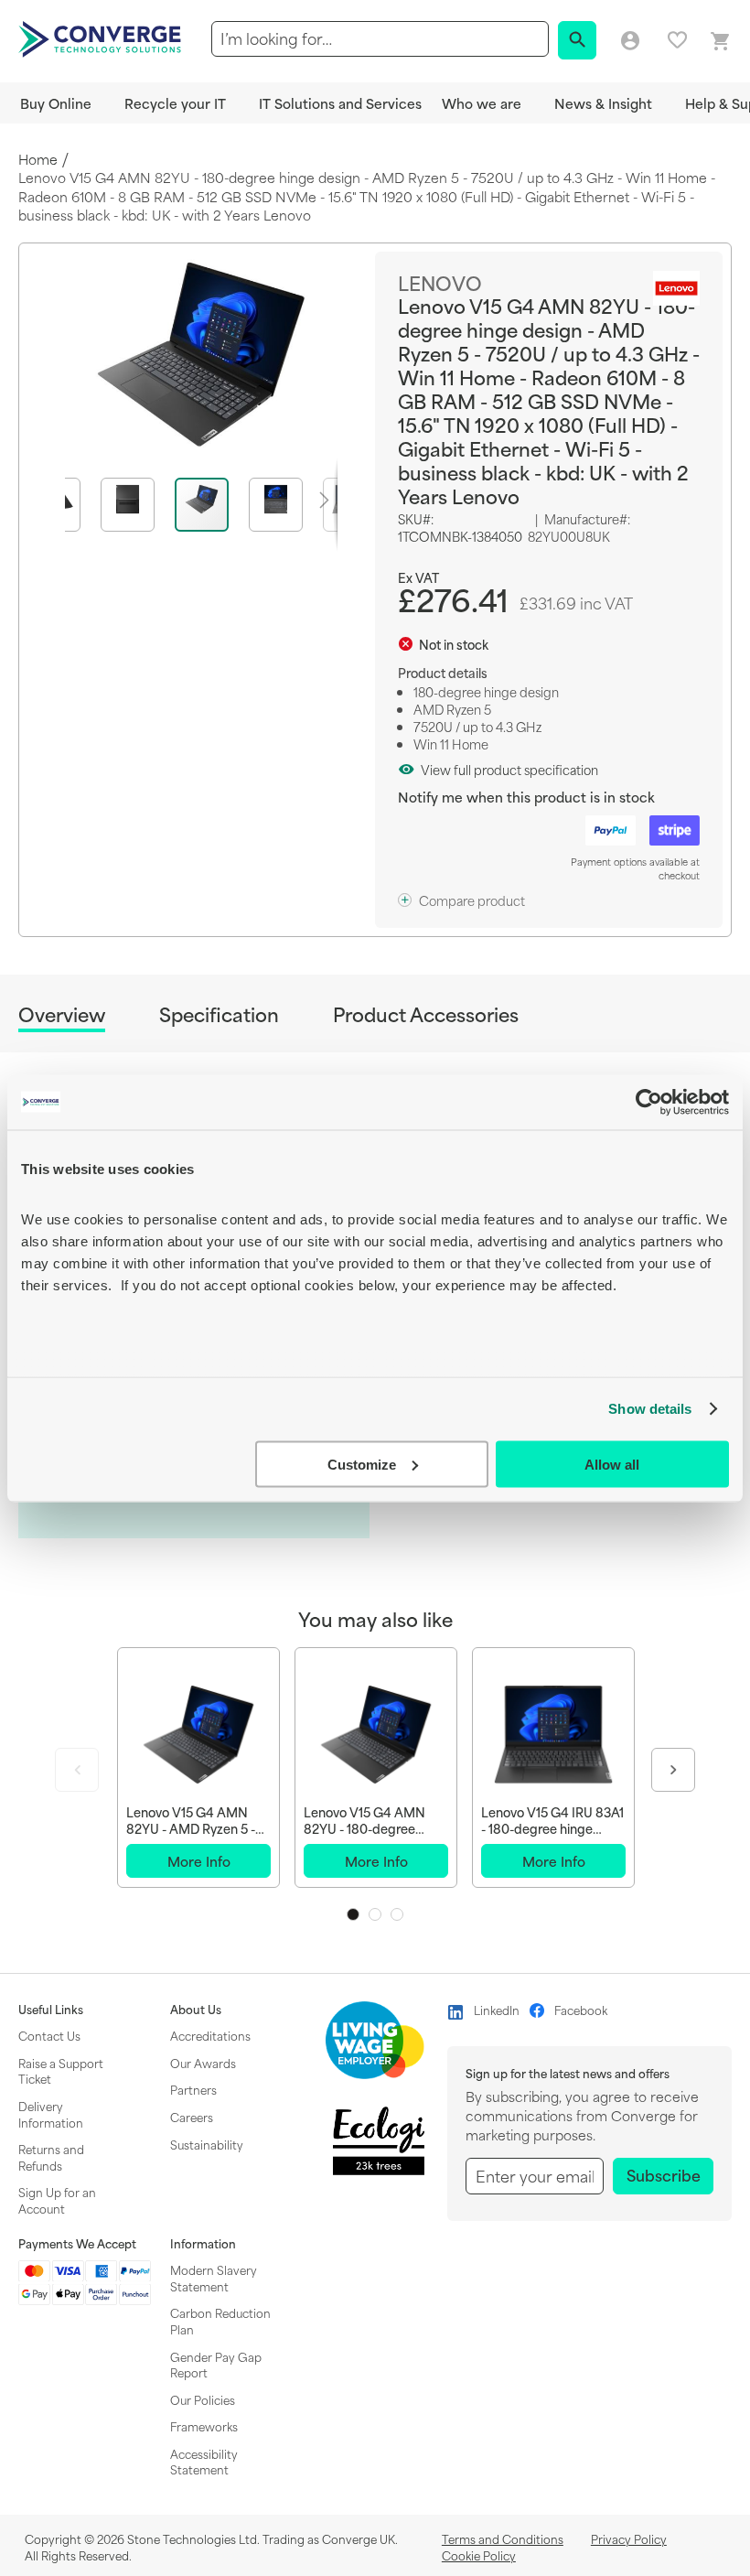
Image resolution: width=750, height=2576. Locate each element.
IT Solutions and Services (340, 103)
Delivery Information (51, 2114)
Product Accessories (426, 1014)
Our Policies (203, 2399)
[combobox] (380, 39)
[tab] (62, 1017)
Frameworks (204, 2426)
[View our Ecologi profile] (379, 2141)
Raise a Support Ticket (61, 2071)
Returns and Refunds (51, 2157)
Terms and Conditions (503, 2538)
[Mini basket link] (721, 42)
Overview (62, 1015)
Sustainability (207, 2144)
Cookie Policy (479, 2555)
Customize (362, 1464)
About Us (196, 2010)
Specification (219, 1014)
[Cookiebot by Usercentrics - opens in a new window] (649, 1102)
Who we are (482, 103)
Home (38, 160)
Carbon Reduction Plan (220, 2321)
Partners (193, 2089)
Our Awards (203, 2063)
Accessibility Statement (204, 2462)
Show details (650, 1409)
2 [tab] (375, 1914)
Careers (192, 2117)
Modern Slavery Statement (214, 2278)
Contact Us (49, 2035)
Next (673, 1770)
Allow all (612, 1464)
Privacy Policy (629, 2538)
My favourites (677, 40)
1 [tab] (353, 1914)
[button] (138, 505)
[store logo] (102, 38)
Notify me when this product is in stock (526, 797)
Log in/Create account (630, 41)
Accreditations (210, 2035)
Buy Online (56, 103)
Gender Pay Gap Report (216, 2365)
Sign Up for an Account (57, 2200)
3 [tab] (397, 1914)
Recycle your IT (175, 103)
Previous (77, 1770)
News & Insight (603, 103)
